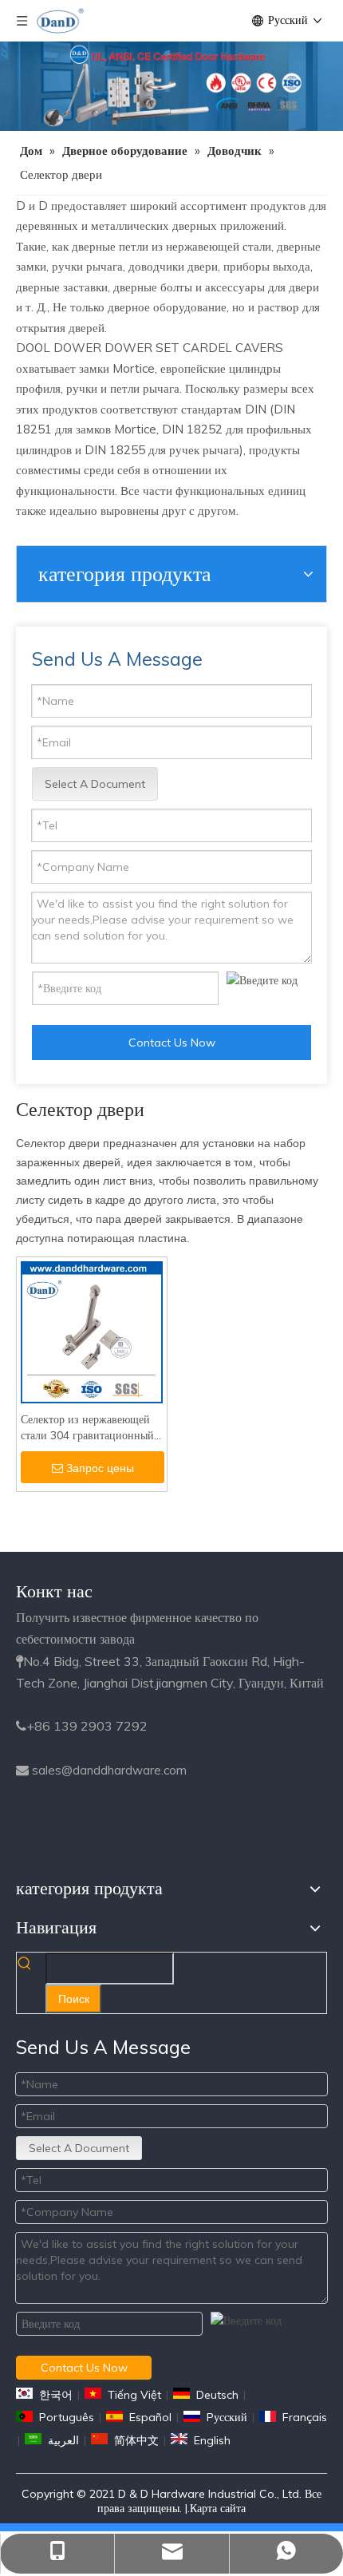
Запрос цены (100, 1468)
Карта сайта (218, 2508)
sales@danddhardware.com (109, 1770)
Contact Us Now (172, 1043)
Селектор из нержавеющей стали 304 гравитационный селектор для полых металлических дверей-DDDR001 (87, 1428)
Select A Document (95, 784)
